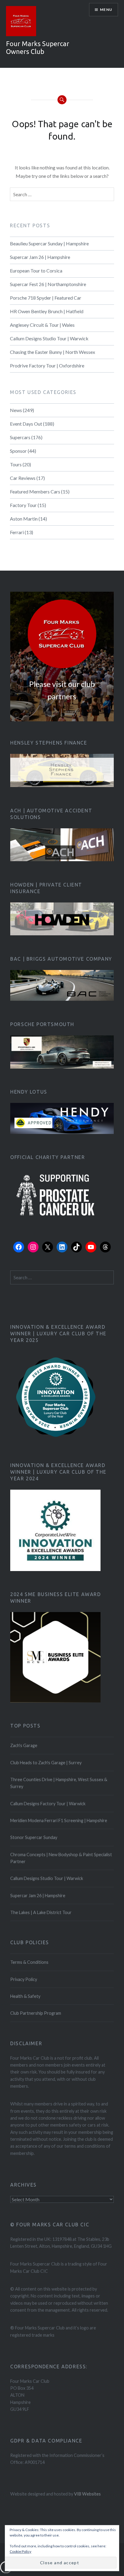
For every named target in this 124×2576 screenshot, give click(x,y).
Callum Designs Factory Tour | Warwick (48, 1804)
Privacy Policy (24, 1979)
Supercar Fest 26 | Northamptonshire (48, 284)
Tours (16, 464)
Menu (106, 9)
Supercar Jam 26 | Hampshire (40, 257)
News (16, 410)
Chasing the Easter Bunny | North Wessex (53, 352)
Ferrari (17, 532)
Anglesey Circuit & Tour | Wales (42, 325)
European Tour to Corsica (36, 271)
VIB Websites (87, 2494)
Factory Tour (23, 505)
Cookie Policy (20, 2551)
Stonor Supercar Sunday (34, 1837)
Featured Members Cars (35, 491)
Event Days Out (26, 424)
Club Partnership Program (36, 2013)
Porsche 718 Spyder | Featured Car (46, 298)
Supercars (20, 437)
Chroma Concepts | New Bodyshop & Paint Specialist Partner (61, 1858)
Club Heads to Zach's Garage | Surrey (46, 1763)
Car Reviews (23, 478)
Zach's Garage (24, 1745)
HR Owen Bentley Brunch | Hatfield (47, 311)
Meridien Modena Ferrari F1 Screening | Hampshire (59, 1820)
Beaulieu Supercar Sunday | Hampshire (49, 243)
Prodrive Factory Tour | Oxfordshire (47, 365)
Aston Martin (24, 519)
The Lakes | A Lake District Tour (41, 1912)
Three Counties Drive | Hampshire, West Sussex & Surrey (59, 1783)
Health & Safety (25, 1996)
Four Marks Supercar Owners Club (38, 47)
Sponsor (18, 451)
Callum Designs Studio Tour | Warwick (49, 338)
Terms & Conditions (29, 1962)
